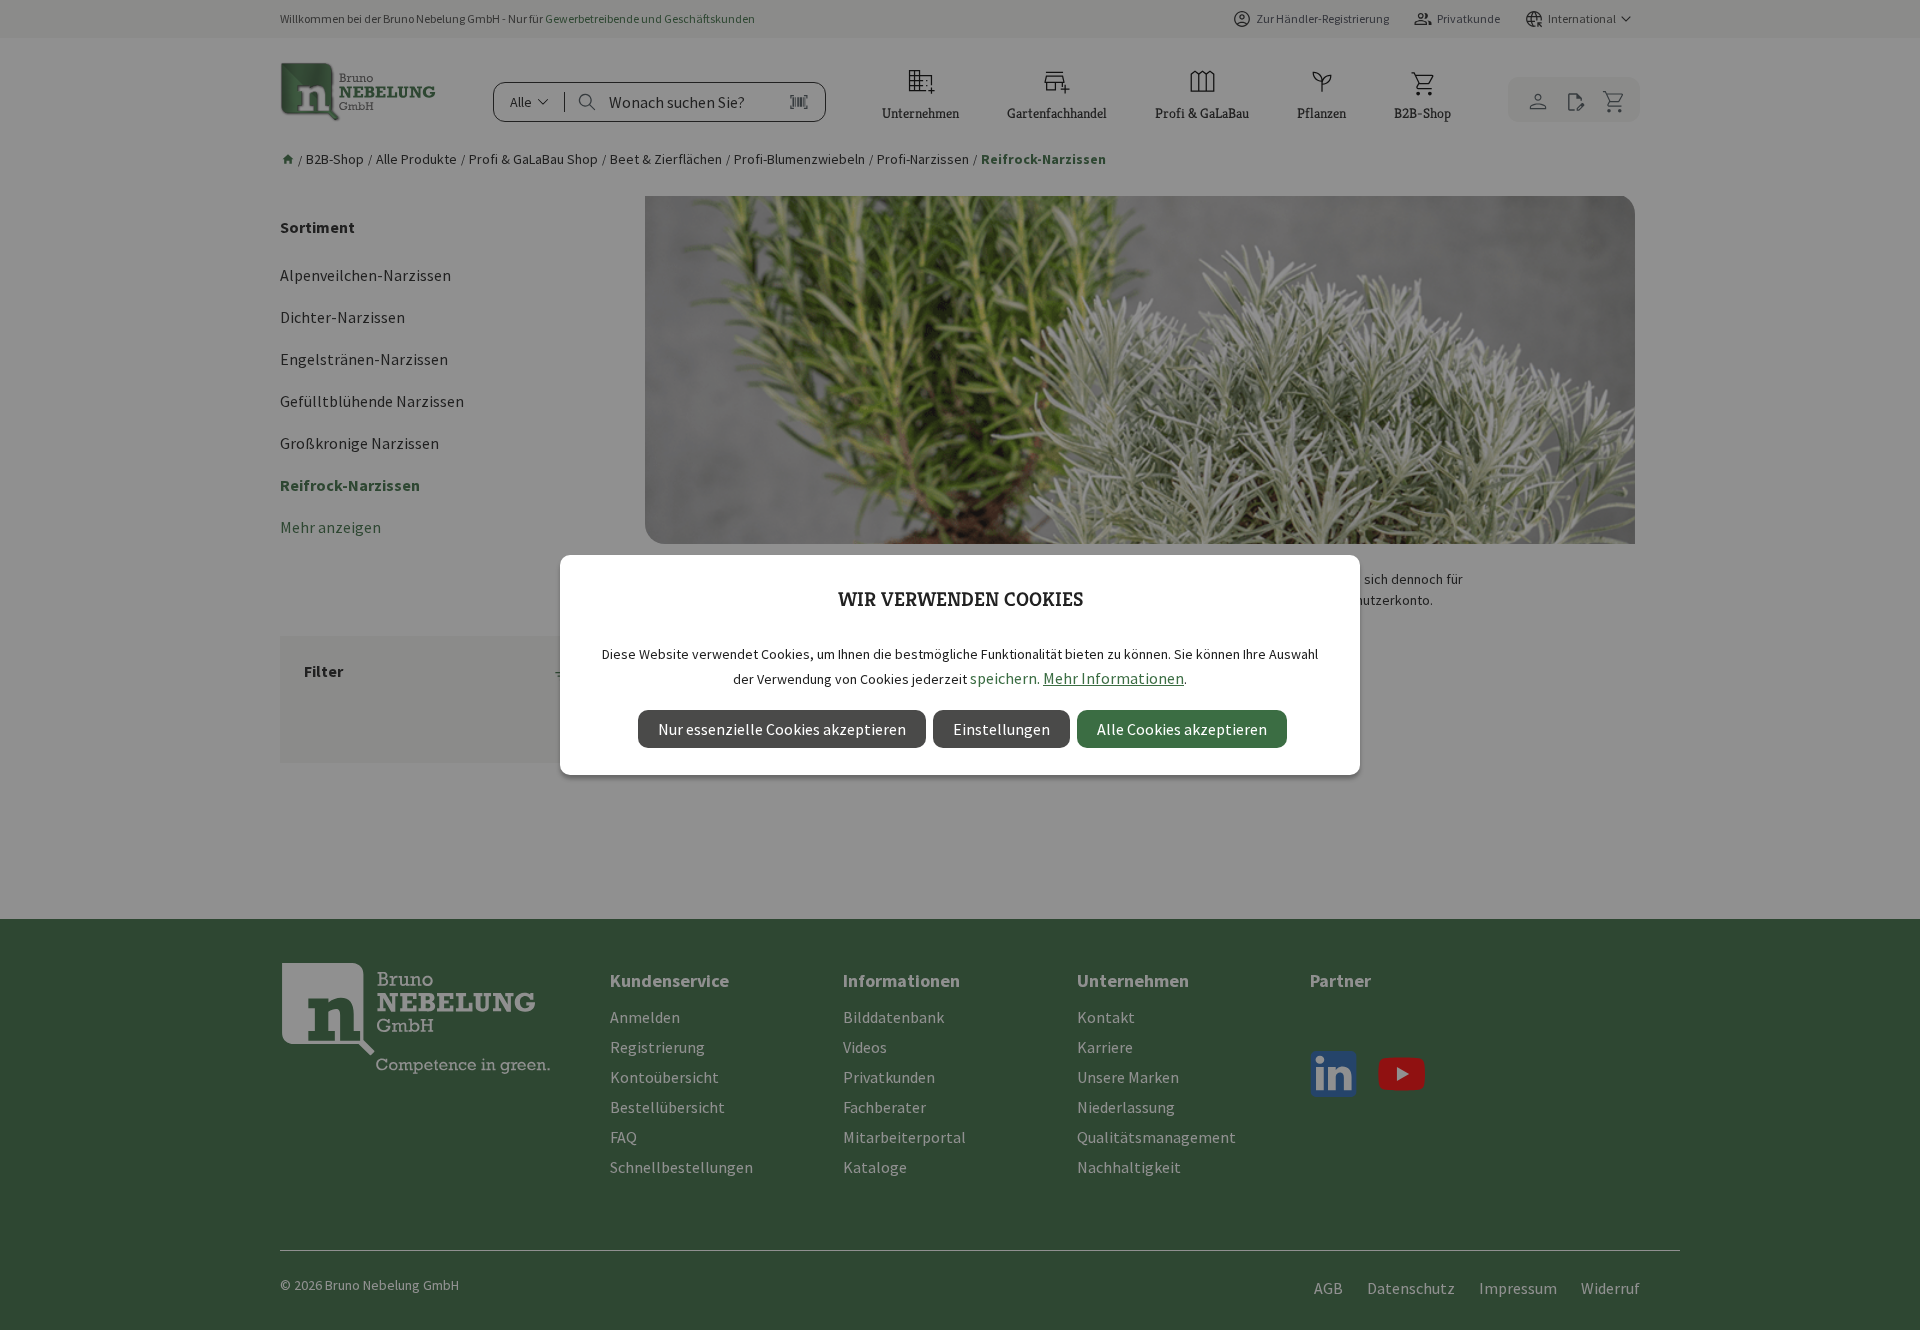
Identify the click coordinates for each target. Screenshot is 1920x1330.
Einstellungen (1001, 729)
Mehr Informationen (1113, 678)
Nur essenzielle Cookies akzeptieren (782, 729)
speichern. (1005, 678)
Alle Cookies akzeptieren (1182, 729)
